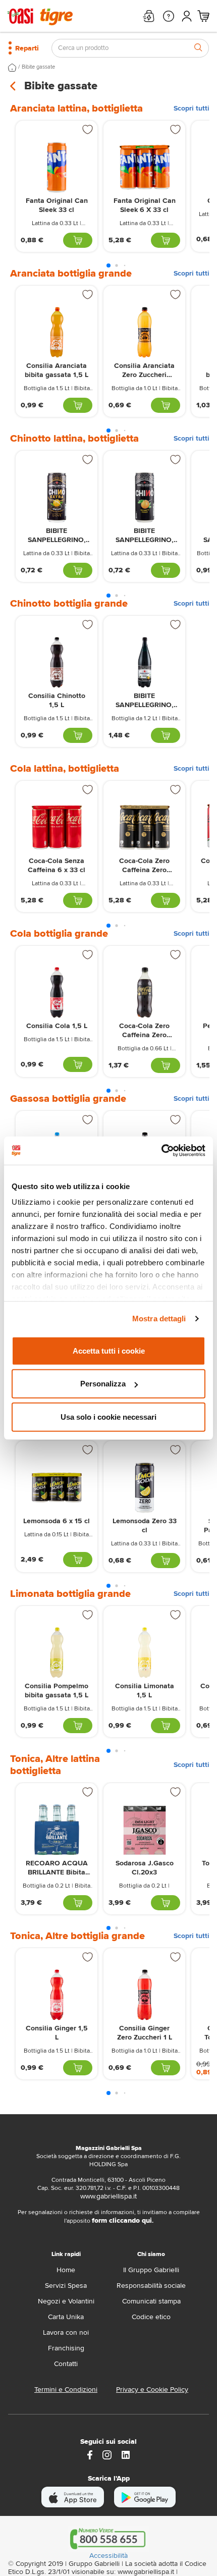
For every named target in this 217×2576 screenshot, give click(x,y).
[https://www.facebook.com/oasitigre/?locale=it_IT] (90, 2454)
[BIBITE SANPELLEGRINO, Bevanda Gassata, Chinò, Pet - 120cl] (144, 662)
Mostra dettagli (159, 1319)
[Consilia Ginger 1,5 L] (57, 1995)
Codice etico (151, 2317)
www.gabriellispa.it (108, 2196)
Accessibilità (108, 2556)
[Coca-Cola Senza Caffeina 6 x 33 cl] (57, 827)
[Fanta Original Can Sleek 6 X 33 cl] (144, 167)
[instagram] (107, 2454)
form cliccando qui (122, 2220)
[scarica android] (145, 2497)
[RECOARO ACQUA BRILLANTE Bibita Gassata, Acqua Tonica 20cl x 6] (57, 1830)
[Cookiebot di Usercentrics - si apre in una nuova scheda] (161, 1151)
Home (66, 2270)
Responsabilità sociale (151, 2286)
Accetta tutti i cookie (109, 1350)
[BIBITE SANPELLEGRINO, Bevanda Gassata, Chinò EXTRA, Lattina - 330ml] (57, 497)
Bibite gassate (38, 67)
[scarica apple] (73, 2497)
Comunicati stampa (151, 2301)
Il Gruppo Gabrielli (151, 2270)
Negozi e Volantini (66, 2301)
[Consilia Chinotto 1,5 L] (57, 662)
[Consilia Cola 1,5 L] (57, 992)
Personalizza (103, 1384)
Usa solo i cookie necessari (108, 1416)
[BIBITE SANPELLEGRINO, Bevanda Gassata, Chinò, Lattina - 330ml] (144, 497)
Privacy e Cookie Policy (152, 2390)
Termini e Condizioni (66, 2390)
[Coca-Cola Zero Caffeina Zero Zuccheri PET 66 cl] (144, 992)
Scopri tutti (192, 109)
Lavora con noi (66, 2332)
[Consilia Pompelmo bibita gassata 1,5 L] (57, 1653)
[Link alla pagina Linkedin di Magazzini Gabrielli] (126, 2454)
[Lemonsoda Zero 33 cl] (144, 1488)
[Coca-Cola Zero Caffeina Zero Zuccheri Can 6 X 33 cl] (144, 827)
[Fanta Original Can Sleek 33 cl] (57, 167)
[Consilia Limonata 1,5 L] (144, 1653)
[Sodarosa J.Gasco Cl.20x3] (144, 1830)
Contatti (66, 2364)
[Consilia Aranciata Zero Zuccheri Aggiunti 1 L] (144, 332)
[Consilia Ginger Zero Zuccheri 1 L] (144, 1995)
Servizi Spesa (66, 2286)
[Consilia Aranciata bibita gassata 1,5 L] (57, 332)
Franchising (66, 2348)
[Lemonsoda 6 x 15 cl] (57, 1488)
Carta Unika (66, 2317)
